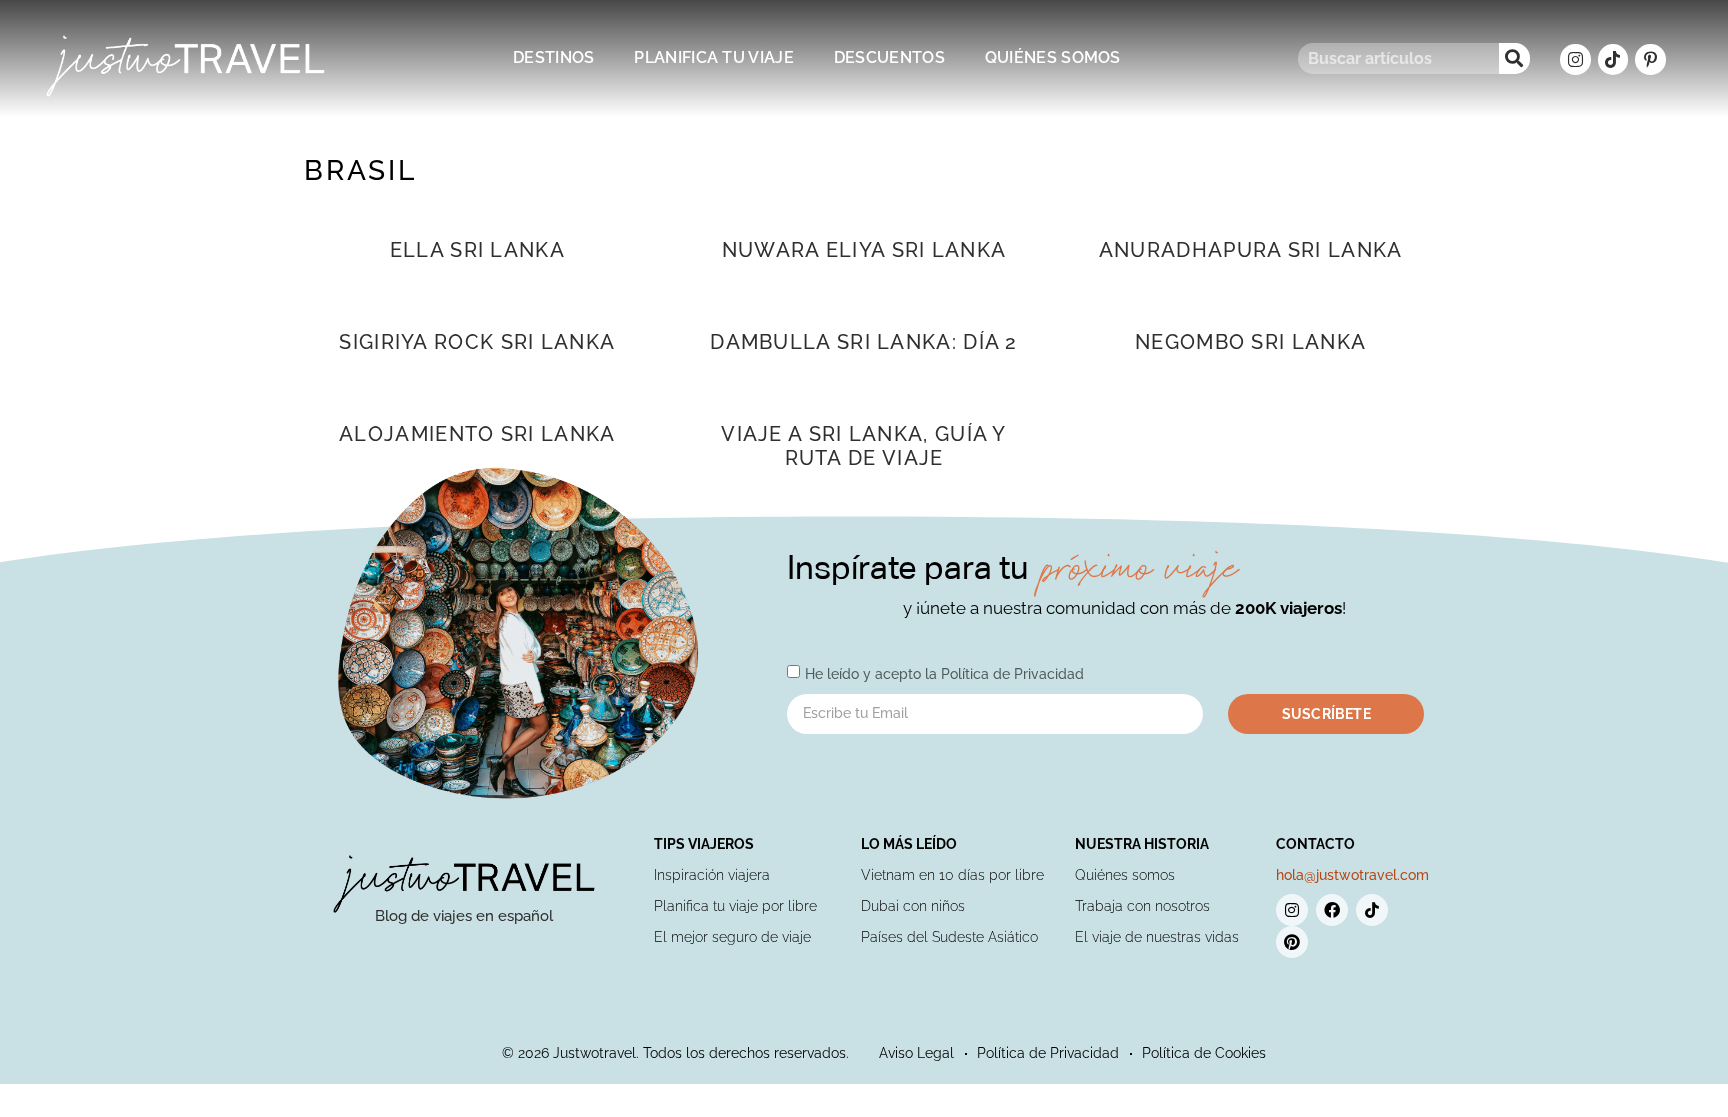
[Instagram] (1575, 59)
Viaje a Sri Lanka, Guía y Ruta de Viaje (864, 446)
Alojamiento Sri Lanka (477, 434)
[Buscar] (1514, 58)
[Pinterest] (1292, 942)
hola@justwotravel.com (1352, 875)
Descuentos (889, 57)
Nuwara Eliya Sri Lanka (864, 250)
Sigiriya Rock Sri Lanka (477, 342)
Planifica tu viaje (713, 57)
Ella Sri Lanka (477, 250)
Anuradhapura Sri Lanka (1251, 250)
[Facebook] (1332, 910)
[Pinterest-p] (1650, 59)
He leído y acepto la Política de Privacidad (944, 673)
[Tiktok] (1613, 59)
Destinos (553, 57)
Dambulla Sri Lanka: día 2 (864, 342)
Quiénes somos (1053, 57)
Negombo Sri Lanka (1250, 342)
